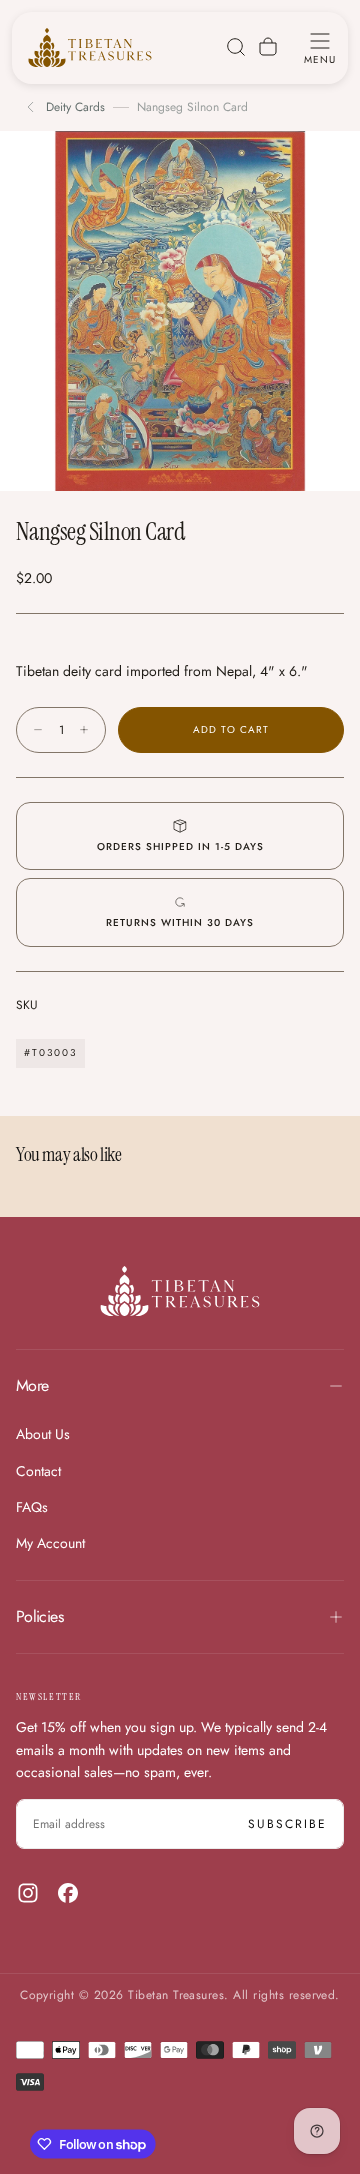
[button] (320, 47)
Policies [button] (39, 1616)
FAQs (32, 1507)
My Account (50, 1543)
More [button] (32, 1385)
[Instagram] (28, 1893)
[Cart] (268, 47)
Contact (38, 1471)
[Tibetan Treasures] (180, 1291)
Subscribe (287, 1824)
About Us (43, 1434)
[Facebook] (68, 1893)
